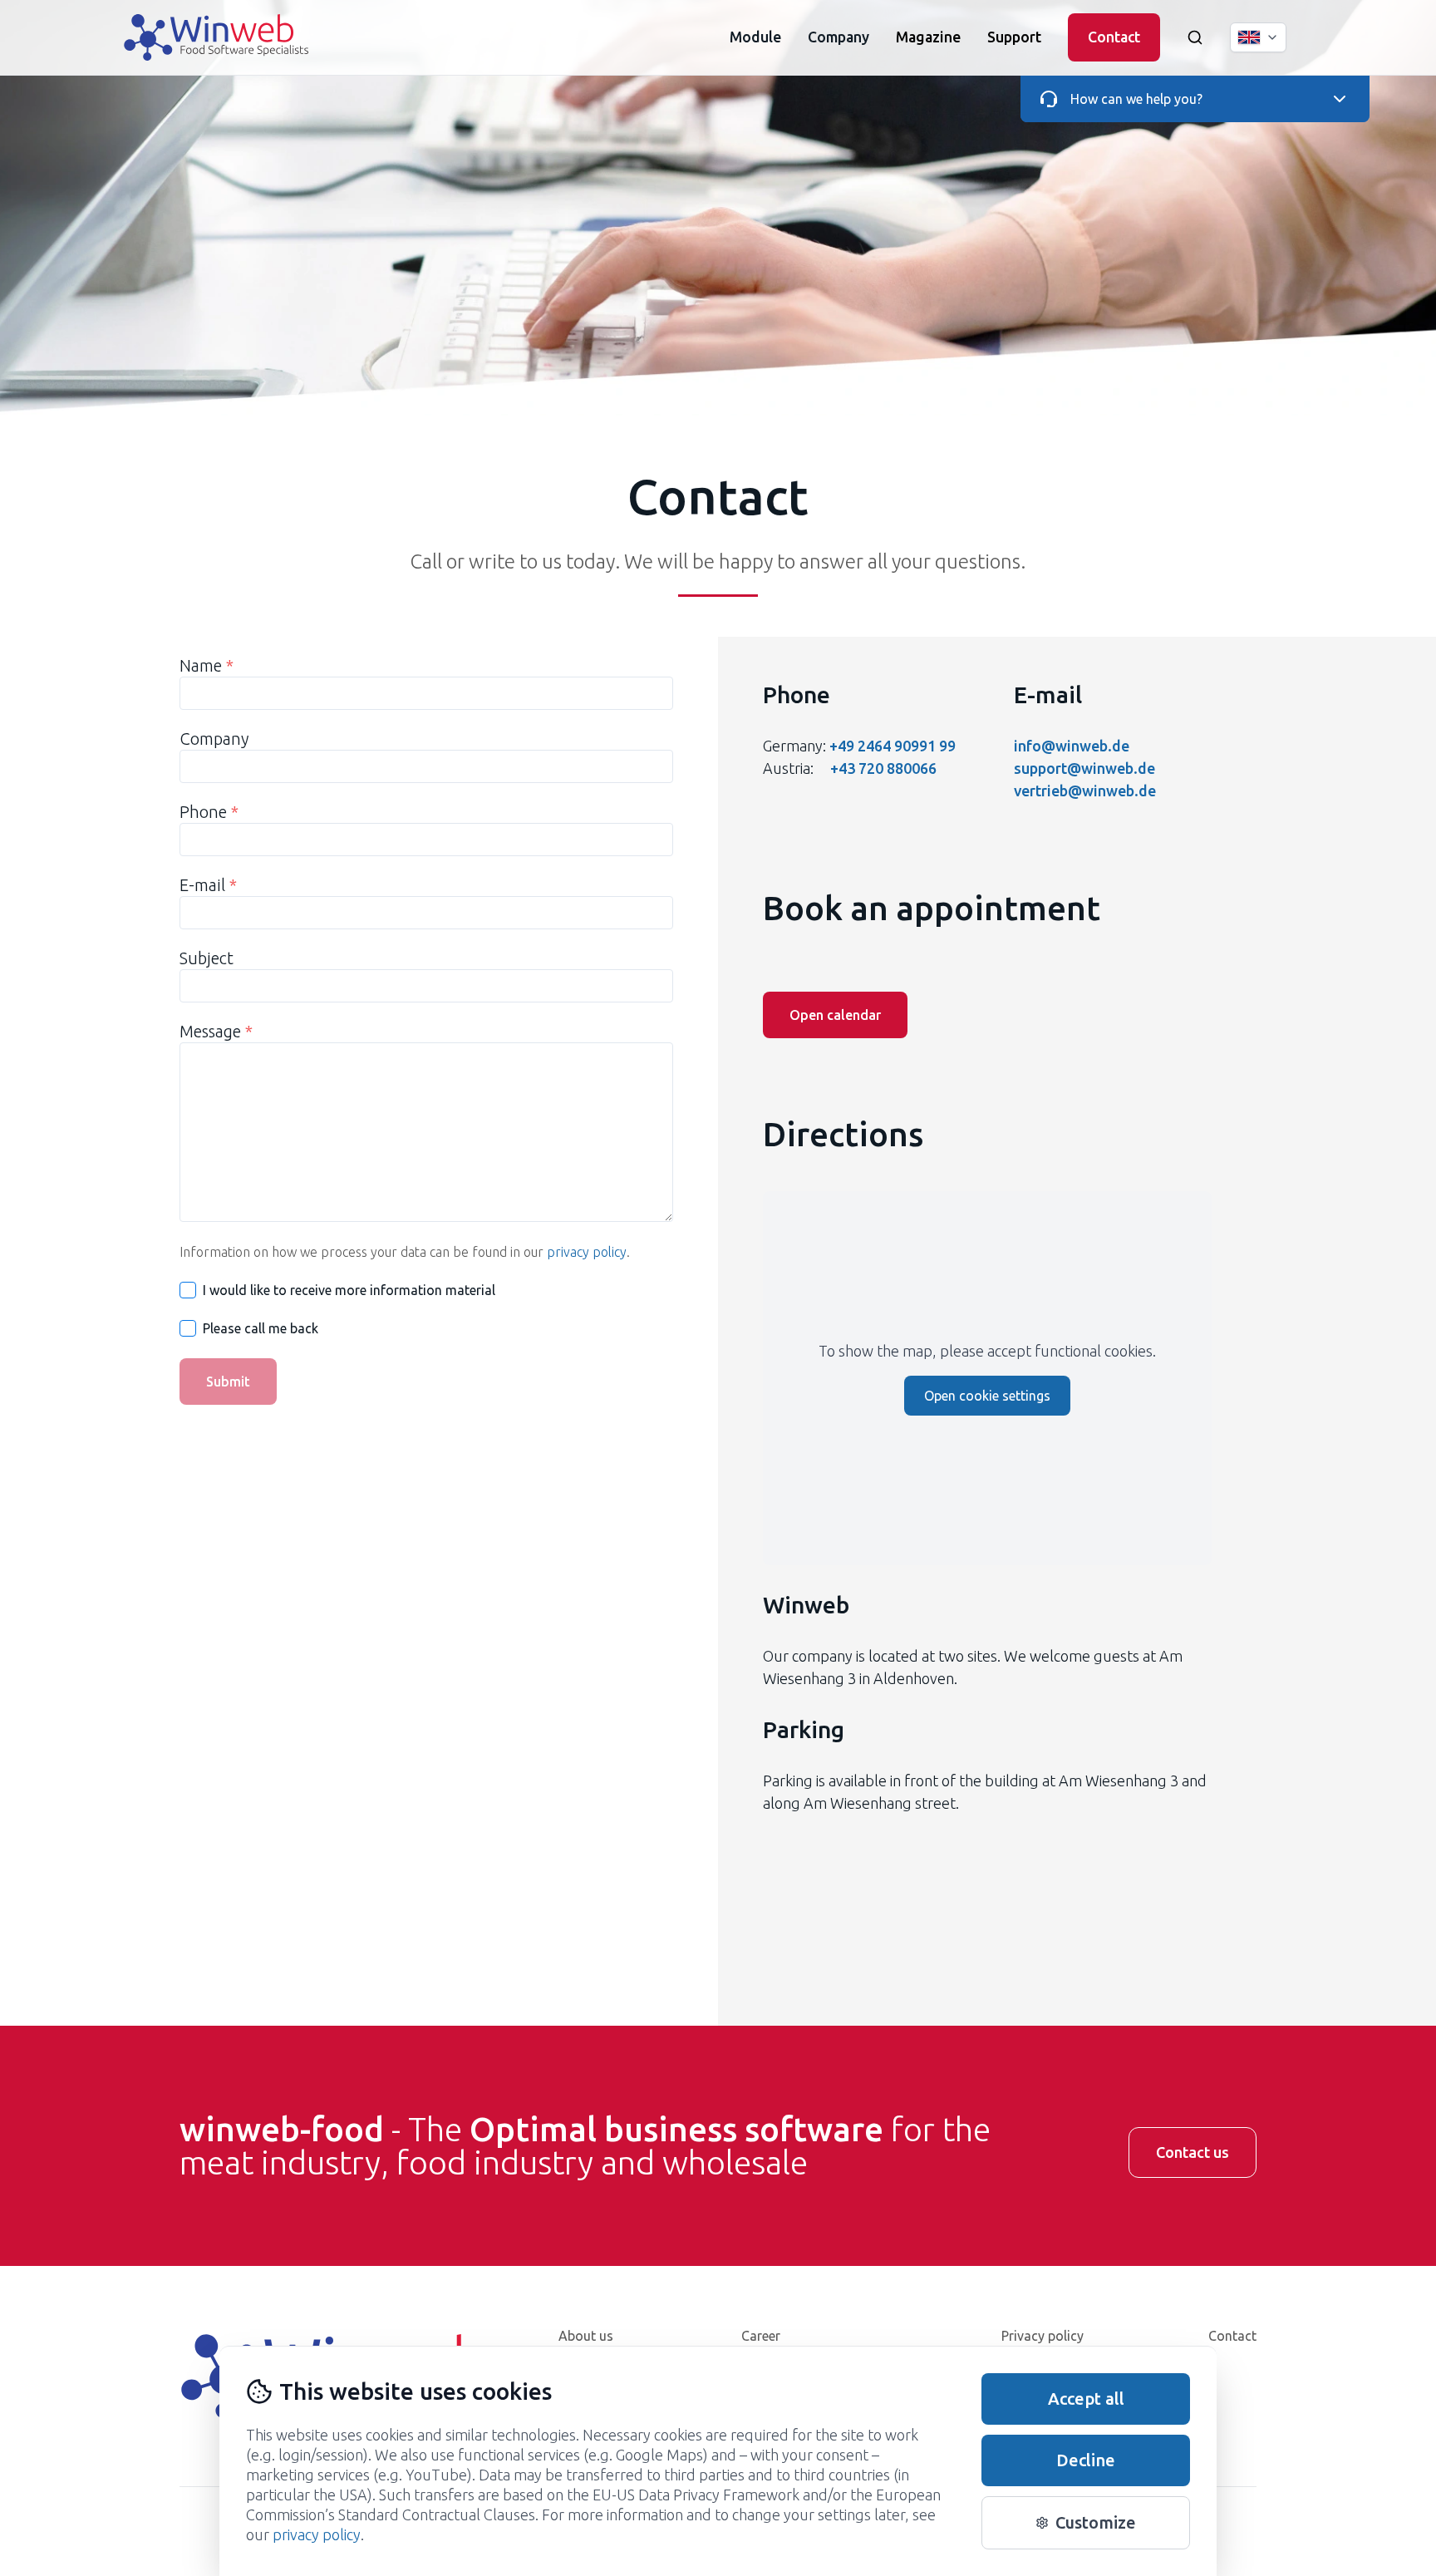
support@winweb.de (1084, 768)
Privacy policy (1043, 2336)
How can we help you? (1136, 99)
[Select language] (1258, 37)
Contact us (1193, 2152)
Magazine (928, 37)
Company (214, 739)
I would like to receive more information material (349, 1290)
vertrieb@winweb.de (1085, 791)
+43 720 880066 (883, 768)
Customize (1096, 2522)
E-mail (208, 885)
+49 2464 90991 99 (893, 746)
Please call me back (261, 1328)
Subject (207, 958)
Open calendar (835, 1015)
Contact (1114, 37)
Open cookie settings (987, 1396)
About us (586, 2336)
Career (761, 2336)
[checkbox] (188, 1290)
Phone (209, 812)
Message (216, 1031)
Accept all (1086, 2399)
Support (1014, 37)
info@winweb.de (1072, 746)
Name (207, 665)
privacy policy (587, 1252)
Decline (1086, 2460)
